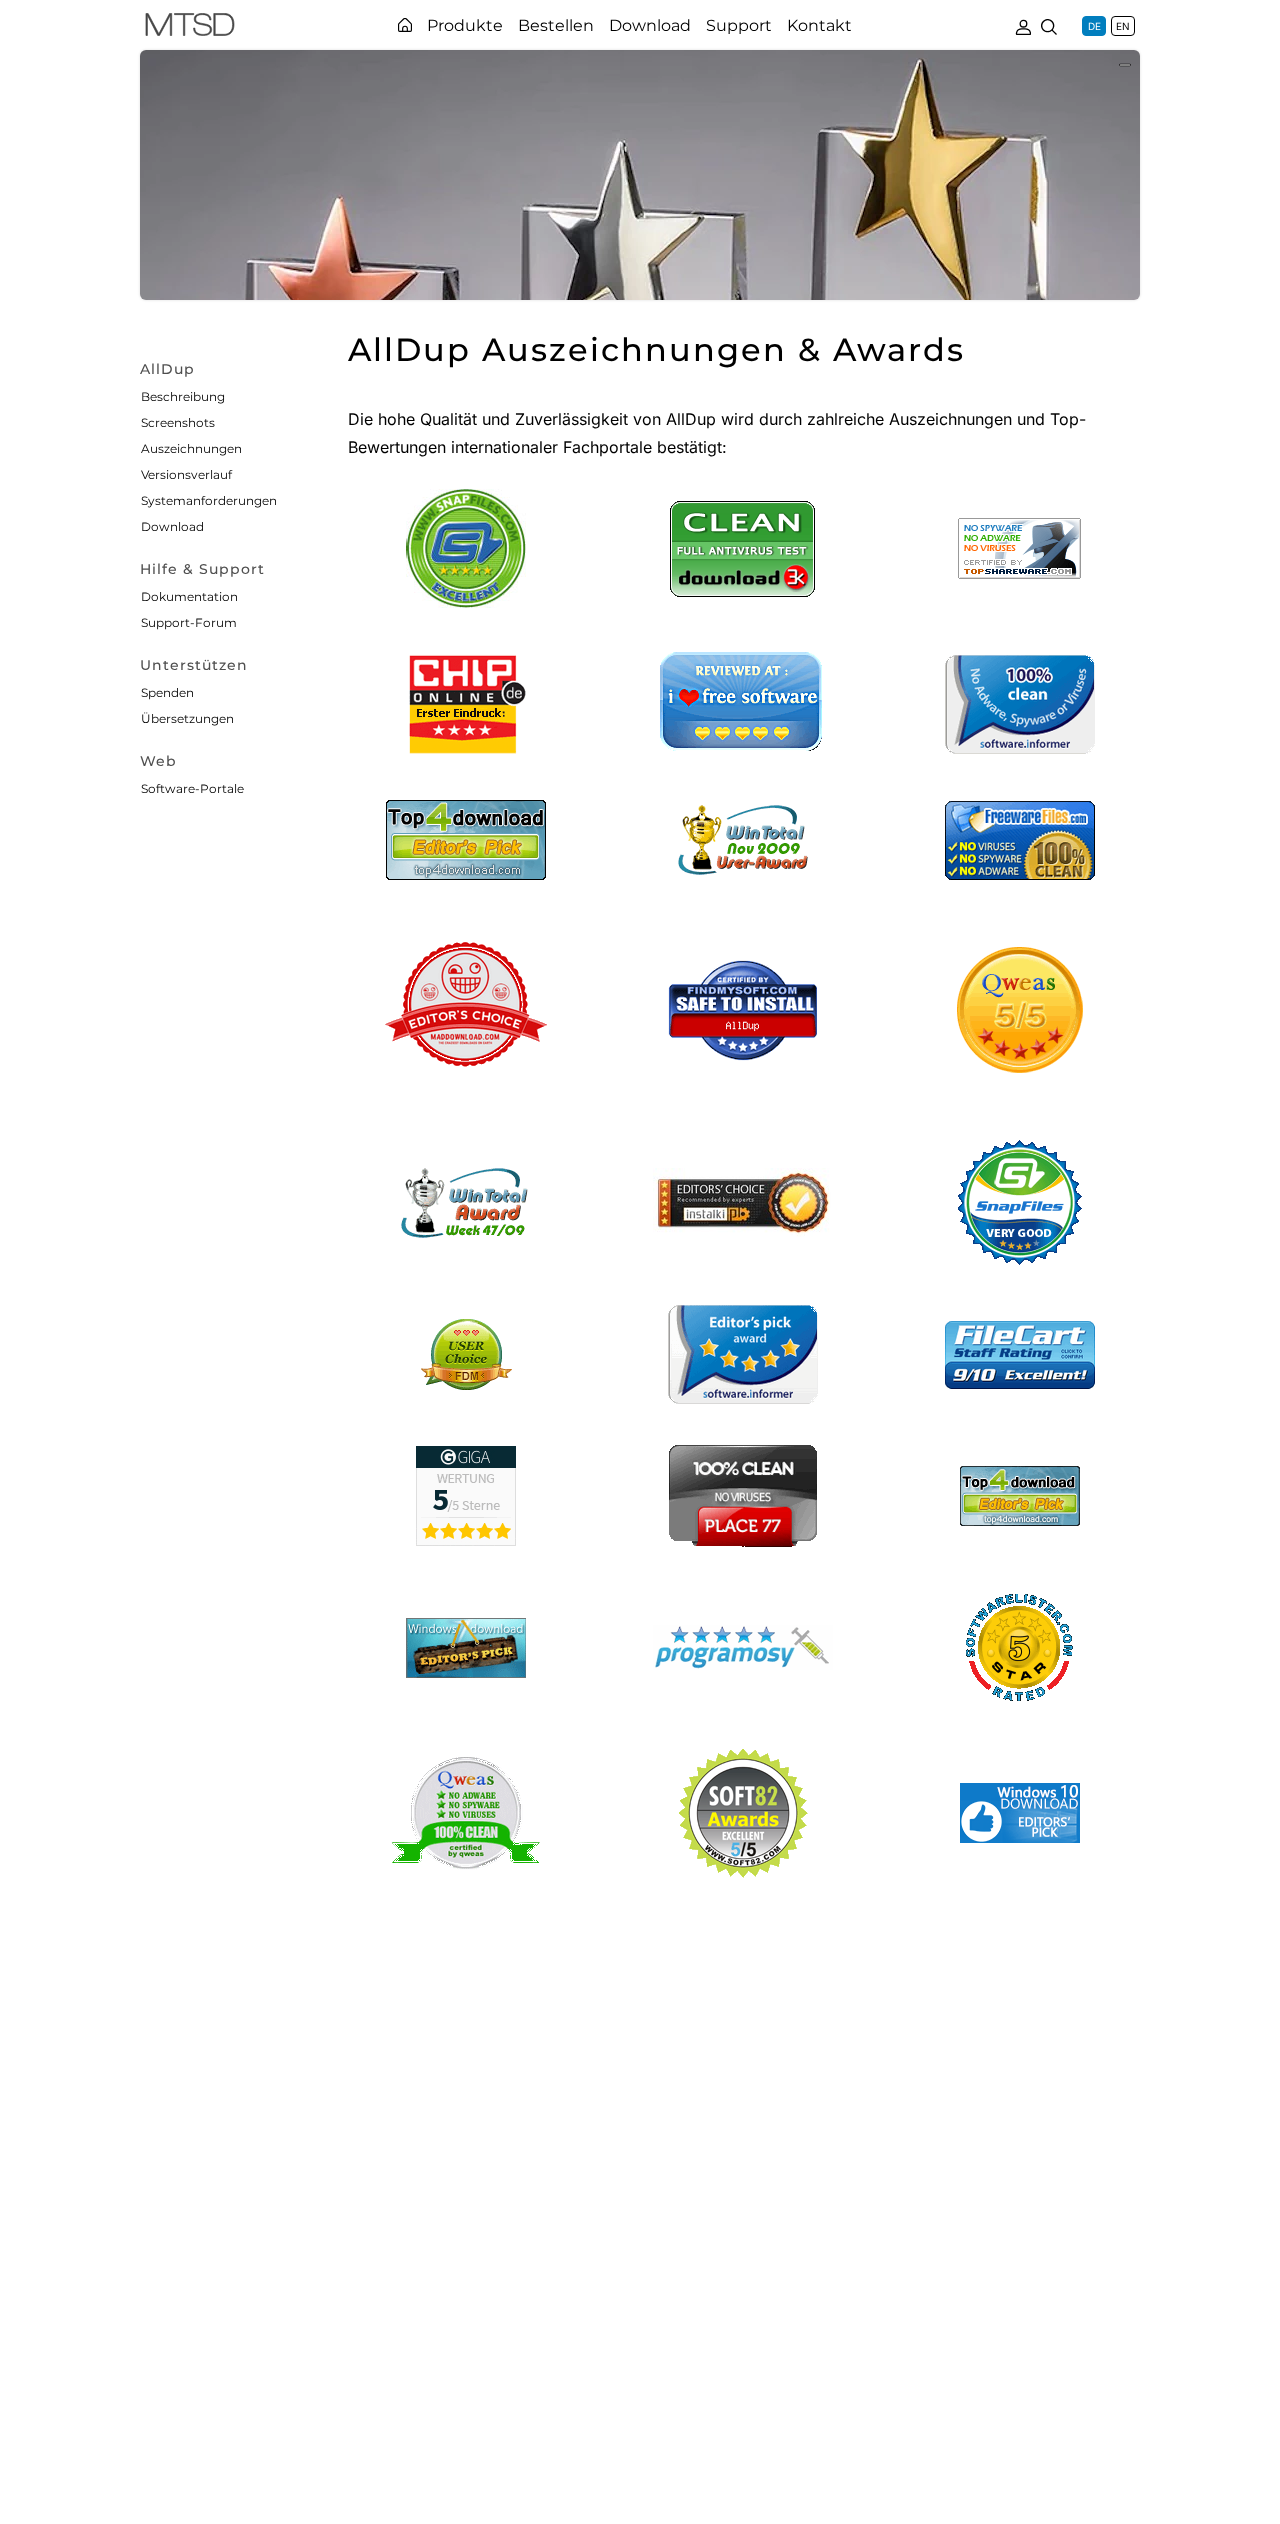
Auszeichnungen (191, 448)
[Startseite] (405, 25)
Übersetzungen (187, 718)
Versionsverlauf (186, 474)
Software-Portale (192, 788)
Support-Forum (189, 622)
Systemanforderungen (209, 500)
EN (1123, 26)
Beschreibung (183, 396)
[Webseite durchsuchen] (1049, 25)
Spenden (167, 692)
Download (172, 526)
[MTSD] (190, 28)
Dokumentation (189, 596)
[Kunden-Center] (1023, 25)
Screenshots (178, 422)
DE (1094, 26)
